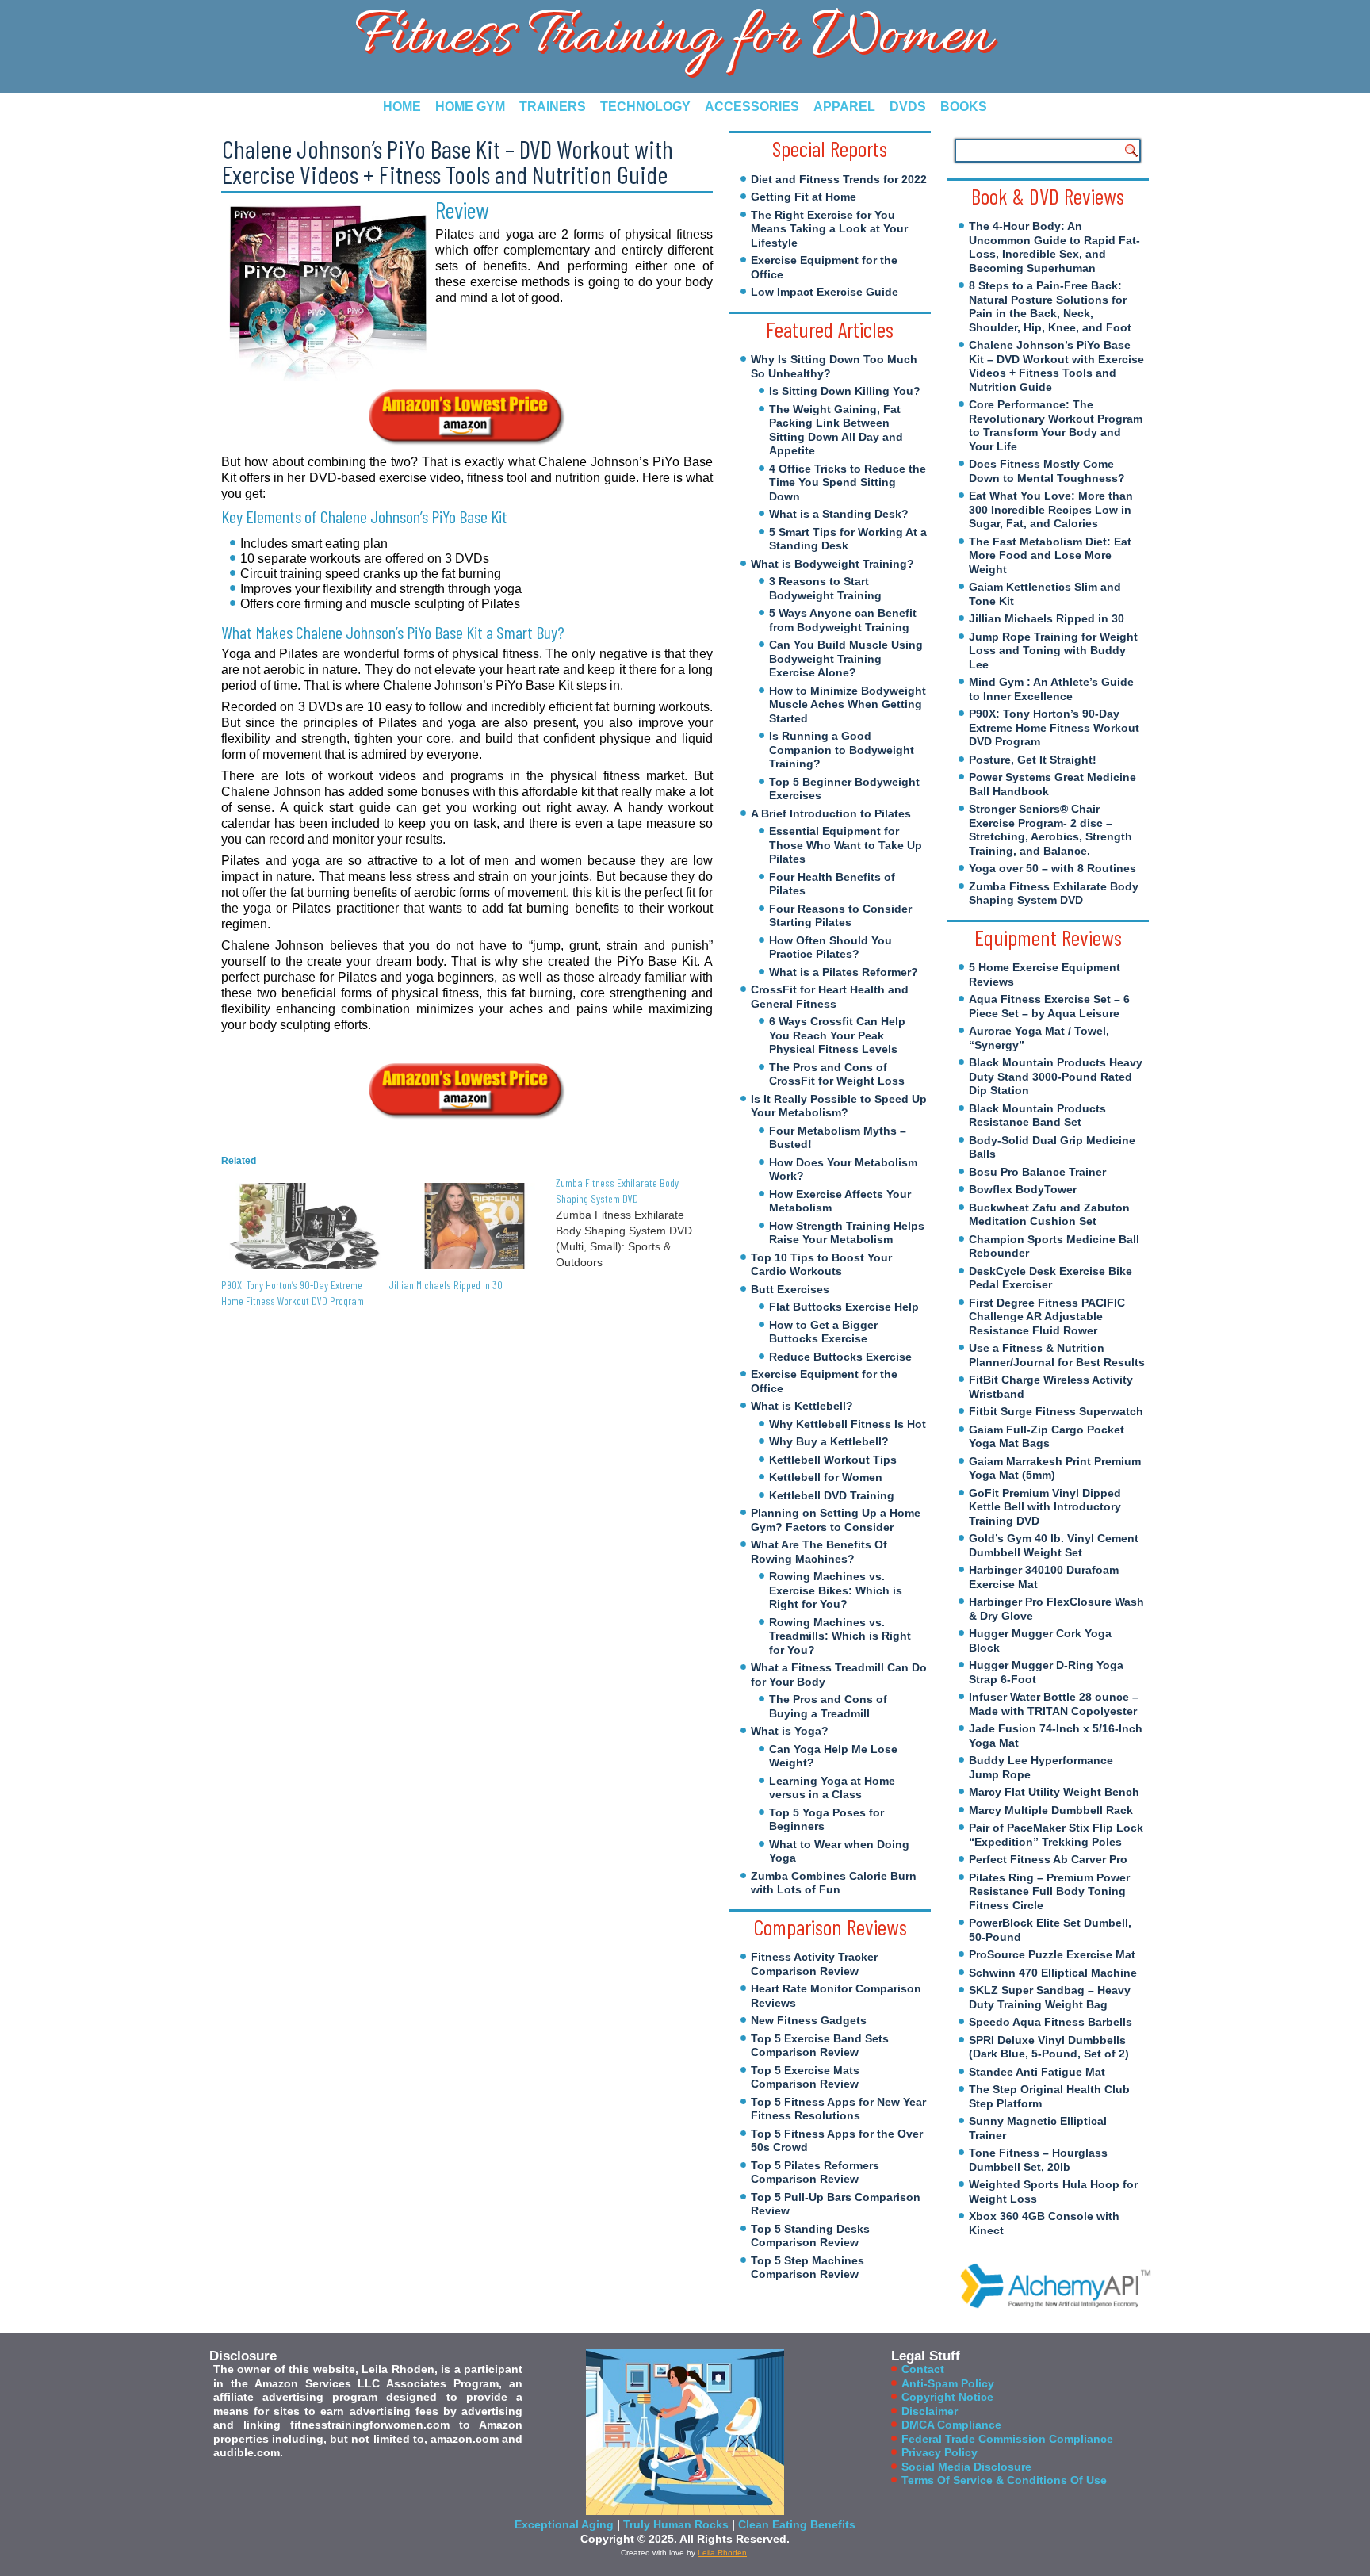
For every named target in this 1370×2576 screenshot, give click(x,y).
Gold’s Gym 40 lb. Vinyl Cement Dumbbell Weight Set (1054, 1545)
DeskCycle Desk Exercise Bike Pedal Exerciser (1050, 1278)
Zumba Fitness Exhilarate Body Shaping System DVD (1054, 894)
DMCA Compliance (951, 2425)
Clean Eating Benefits (797, 2524)
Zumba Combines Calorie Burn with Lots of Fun (834, 1883)
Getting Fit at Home (804, 197)
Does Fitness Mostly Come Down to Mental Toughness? (1047, 471)
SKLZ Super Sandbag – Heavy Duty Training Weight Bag (1050, 1997)
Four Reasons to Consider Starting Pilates (840, 916)
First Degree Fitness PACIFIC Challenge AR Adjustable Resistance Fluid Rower (1047, 1317)
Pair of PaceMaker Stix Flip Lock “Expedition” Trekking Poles (1056, 1835)
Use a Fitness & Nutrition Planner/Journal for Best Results (1057, 1355)
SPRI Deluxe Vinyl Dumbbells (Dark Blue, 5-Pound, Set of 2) (1049, 2047)
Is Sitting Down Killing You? (845, 391)
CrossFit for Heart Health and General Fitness (830, 997)
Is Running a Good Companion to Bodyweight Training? (842, 750)
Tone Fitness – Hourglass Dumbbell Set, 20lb (1038, 2160)
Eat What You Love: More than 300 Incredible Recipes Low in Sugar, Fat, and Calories (1051, 509)
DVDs (908, 107)
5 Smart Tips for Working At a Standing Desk (848, 539)
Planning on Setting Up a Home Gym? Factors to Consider (836, 1520)
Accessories (752, 107)
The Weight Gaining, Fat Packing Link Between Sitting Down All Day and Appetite (836, 430)
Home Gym (470, 107)
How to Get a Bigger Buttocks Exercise (823, 1332)
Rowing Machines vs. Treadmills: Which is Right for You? (840, 1636)
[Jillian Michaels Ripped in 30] (464, 1226)
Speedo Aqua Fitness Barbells (1050, 2022)
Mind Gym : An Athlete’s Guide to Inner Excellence (1051, 689)
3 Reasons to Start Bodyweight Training (825, 588)
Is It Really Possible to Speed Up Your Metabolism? (839, 1106)
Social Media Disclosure (966, 2467)
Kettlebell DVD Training (832, 1495)
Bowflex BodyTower (1023, 1189)
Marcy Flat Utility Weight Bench (1054, 1792)
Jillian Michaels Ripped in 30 (446, 1285)
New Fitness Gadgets (809, 2020)
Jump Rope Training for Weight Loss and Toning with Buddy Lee (1053, 651)
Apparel (844, 107)
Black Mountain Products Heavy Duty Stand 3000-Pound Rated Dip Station (1056, 1076)
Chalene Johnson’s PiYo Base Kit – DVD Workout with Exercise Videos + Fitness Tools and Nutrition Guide (1056, 366)
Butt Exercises (790, 1289)
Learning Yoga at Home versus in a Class (832, 1788)
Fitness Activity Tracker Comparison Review (814, 1964)
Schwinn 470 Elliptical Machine (1053, 1973)
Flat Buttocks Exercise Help (844, 1307)
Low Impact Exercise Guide (825, 292)
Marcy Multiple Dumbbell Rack (1051, 1810)
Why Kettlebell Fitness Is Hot (848, 1424)
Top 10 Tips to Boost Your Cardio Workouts (821, 1265)
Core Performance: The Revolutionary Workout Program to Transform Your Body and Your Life (1056, 425)
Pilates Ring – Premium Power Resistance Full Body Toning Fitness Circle (1049, 1891)
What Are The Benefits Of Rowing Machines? (819, 1552)
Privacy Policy (939, 2452)
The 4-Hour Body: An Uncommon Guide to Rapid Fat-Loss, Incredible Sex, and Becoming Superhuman (1054, 247)
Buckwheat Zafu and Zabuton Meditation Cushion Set (1049, 1215)
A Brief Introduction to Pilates (831, 813)
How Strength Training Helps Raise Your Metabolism (847, 1233)
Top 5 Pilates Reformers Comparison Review (815, 2172)
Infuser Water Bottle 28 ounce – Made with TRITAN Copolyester (1054, 1704)
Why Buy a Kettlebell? (829, 1441)
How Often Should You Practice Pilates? (830, 947)
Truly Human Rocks (676, 2524)
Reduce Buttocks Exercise (840, 1357)
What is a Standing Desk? (839, 514)
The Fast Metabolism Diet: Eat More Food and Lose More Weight (1050, 555)
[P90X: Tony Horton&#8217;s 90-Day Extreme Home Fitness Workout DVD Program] (297, 1226)
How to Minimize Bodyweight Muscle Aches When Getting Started (848, 704)
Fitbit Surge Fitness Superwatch (1056, 1411)
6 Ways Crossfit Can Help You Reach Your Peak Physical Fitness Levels (837, 1035)
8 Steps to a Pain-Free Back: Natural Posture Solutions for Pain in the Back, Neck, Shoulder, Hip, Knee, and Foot (1050, 306)
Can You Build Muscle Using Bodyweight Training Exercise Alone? (846, 658)
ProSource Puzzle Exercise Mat (1052, 1954)
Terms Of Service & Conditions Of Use (1004, 2480)
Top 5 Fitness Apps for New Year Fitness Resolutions (838, 2109)
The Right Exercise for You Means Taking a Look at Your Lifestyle (829, 229)
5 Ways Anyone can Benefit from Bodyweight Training (843, 620)
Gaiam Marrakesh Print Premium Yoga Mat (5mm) (1055, 1468)
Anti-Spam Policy (948, 2383)
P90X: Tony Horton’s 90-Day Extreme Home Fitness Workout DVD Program (1054, 727)
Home (402, 107)
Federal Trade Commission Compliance (1007, 2439)
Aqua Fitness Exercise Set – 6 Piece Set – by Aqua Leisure (1049, 1006)
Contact (923, 2369)
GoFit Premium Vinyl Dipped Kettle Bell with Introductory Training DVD (1045, 1507)
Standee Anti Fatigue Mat (1037, 2072)
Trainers (553, 107)
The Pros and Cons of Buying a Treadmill (828, 1706)
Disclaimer (930, 2411)
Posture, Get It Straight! (1033, 760)
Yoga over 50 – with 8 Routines (1052, 868)
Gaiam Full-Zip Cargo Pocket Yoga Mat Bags (1047, 1437)
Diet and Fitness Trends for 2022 (839, 179)
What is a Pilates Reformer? (844, 972)
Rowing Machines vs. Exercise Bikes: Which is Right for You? (836, 1590)
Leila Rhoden (722, 2553)
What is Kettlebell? (802, 1406)
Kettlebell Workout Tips (833, 1460)
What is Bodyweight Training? (832, 564)
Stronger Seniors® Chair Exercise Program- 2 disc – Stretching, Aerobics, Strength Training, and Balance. (1050, 830)
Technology (645, 107)
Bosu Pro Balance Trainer (1037, 1172)
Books (964, 107)
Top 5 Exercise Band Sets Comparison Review (820, 2046)
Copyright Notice (947, 2397)
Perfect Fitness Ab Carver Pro (1048, 1859)
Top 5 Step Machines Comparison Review (807, 2268)
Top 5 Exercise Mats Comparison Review (805, 2077)
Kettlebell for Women (826, 1477)
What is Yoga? (790, 1731)
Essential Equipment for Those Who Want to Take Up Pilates (846, 845)
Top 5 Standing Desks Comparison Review (810, 2236)
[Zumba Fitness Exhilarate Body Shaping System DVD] (639, 1223)
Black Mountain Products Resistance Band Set (1037, 1116)
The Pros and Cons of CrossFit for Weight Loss (837, 1074)
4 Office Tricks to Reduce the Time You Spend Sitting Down (848, 482)
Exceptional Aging (564, 2524)
